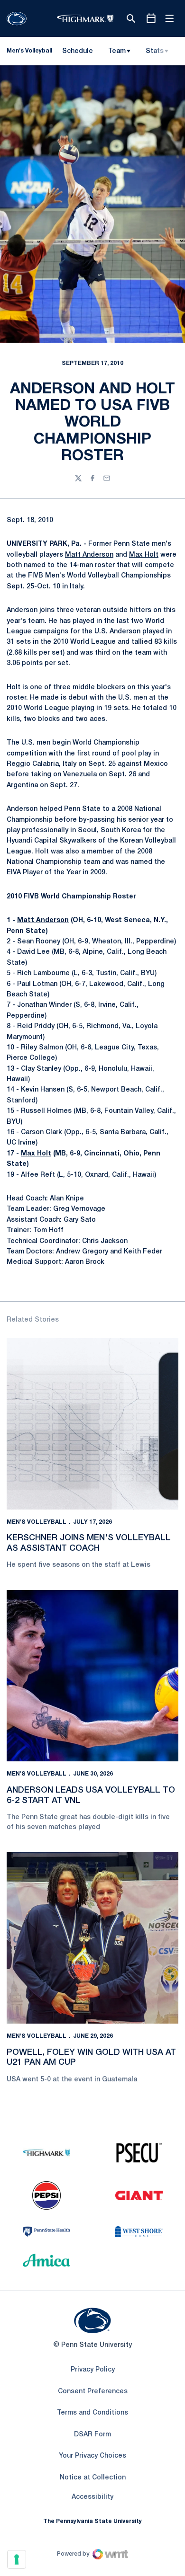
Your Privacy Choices (92, 2456)
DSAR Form (92, 2435)
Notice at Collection (93, 2478)
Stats (155, 51)
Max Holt (144, 555)
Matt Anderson (89, 555)
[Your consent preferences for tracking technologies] (17, 2559)
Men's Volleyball (37, 1522)
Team (117, 51)
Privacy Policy (93, 2370)
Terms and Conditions (92, 2413)
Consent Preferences (93, 2392)
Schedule (78, 51)
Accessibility (92, 2497)
